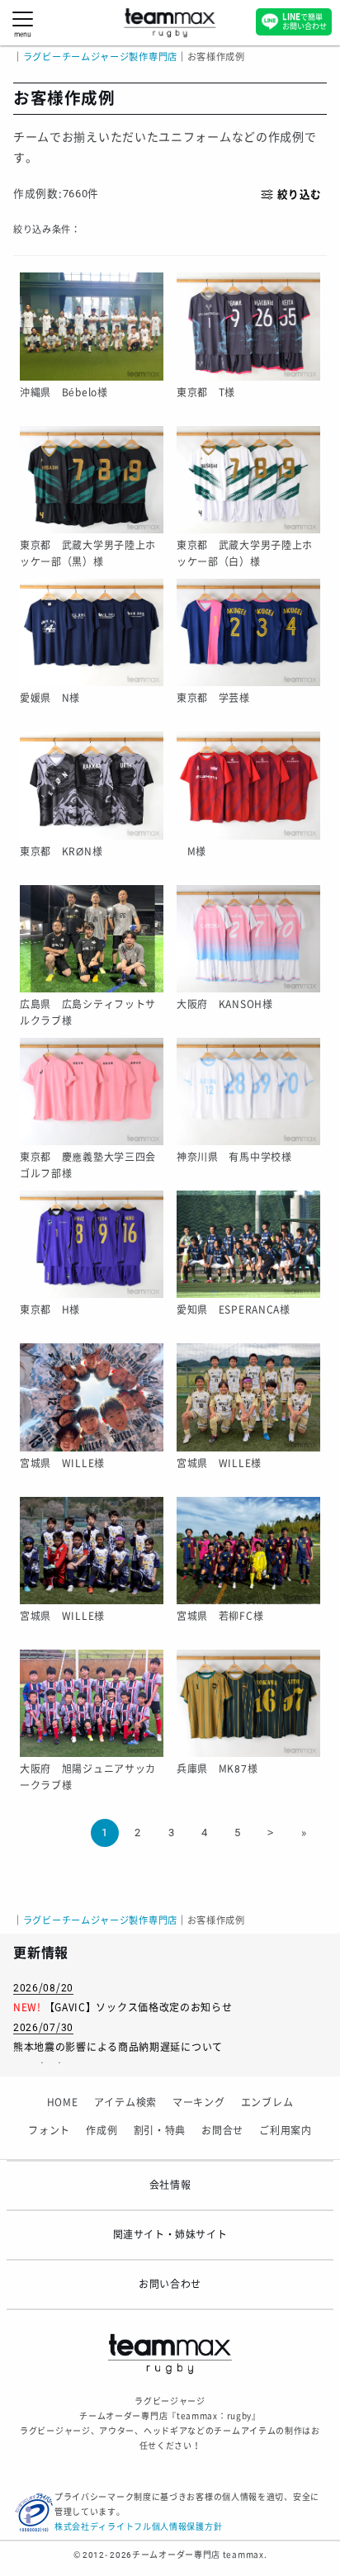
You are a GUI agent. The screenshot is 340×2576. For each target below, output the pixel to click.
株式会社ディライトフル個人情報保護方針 (138, 2527)
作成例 (102, 2131)
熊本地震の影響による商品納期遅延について (118, 2048)
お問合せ (222, 2131)
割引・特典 (160, 2131)
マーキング (199, 2103)
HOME (63, 2103)
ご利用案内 (286, 2131)
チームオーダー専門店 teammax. (199, 2555)
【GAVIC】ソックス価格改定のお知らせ (139, 2008)
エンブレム (267, 2103)
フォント (49, 2131)
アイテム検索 (125, 2103)
